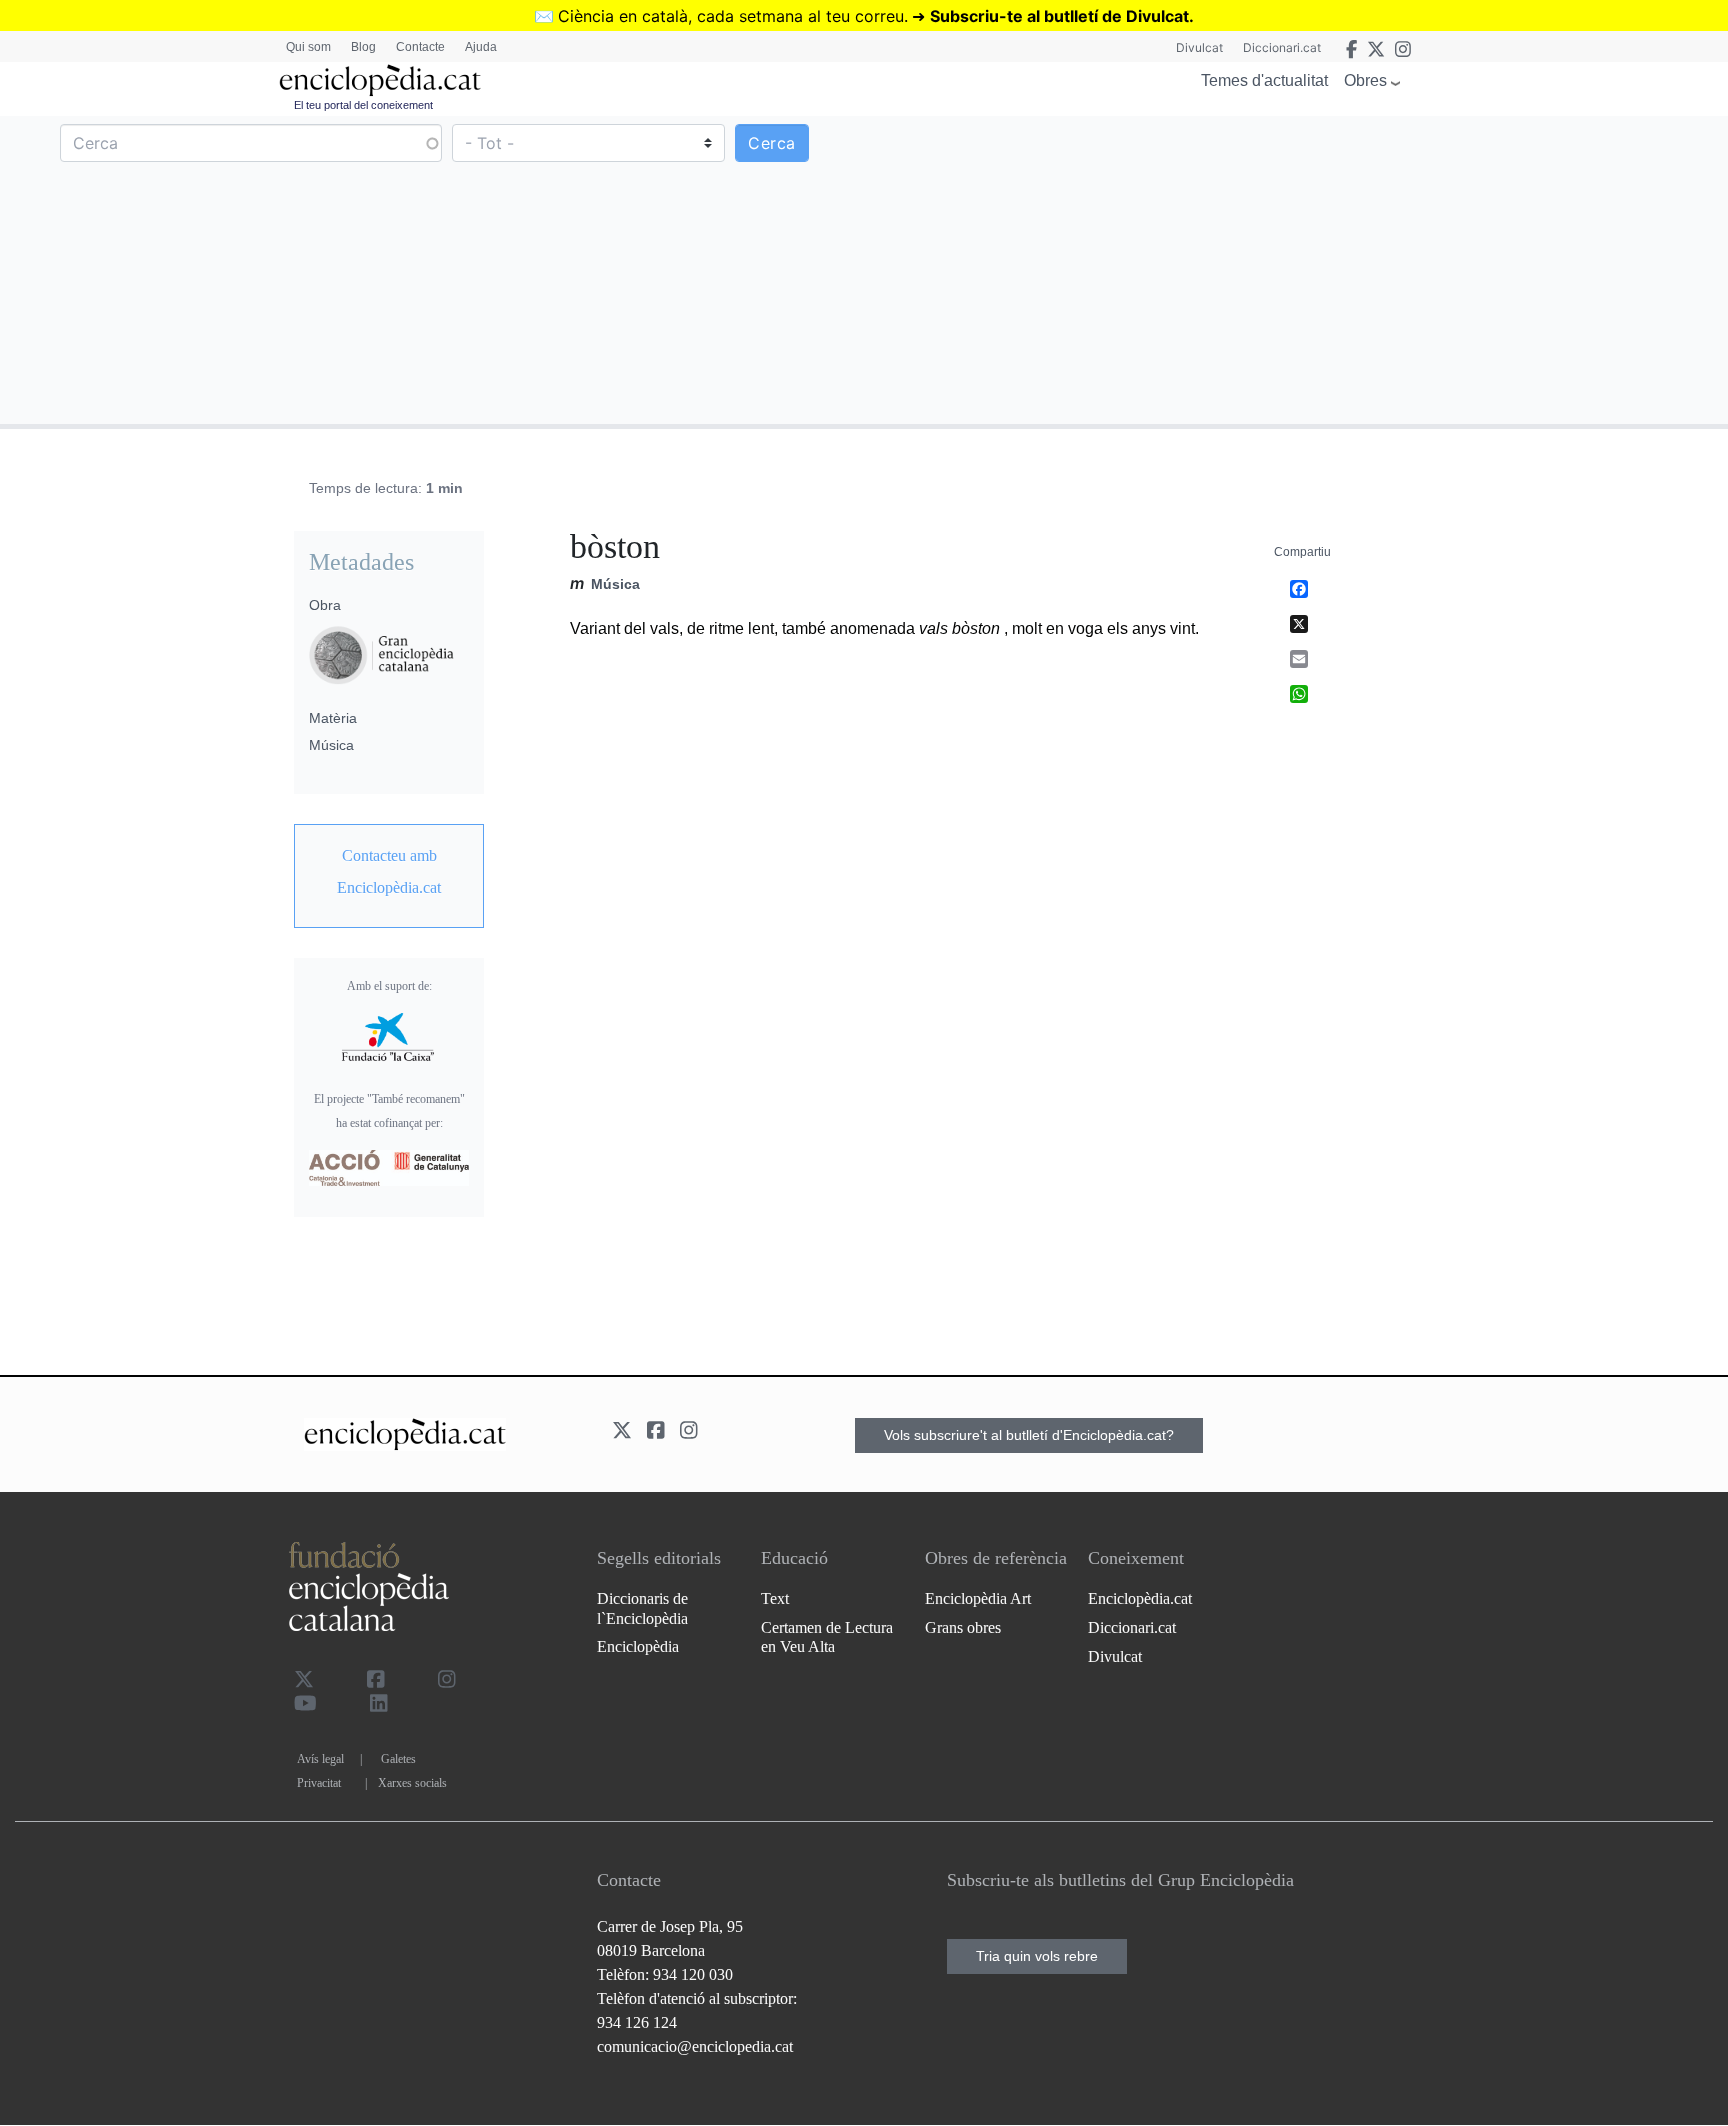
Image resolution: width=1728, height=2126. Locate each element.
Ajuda (481, 47)
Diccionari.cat (1282, 47)
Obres (1365, 80)
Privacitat (319, 1783)
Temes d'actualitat (1264, 80)
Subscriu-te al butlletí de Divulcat (1059, 16)
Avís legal (320, 1759)
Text (775, 1598)
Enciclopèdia (638, 1646)
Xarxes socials (412, 1783)
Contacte (420, 47)
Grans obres (963, 1627)
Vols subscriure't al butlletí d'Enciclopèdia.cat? (1029, 1435)
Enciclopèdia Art (978, 1598)
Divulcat (1199, 47)
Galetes (398, 1759)
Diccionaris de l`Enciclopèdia (642, 1608)
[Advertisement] (1293, 269)
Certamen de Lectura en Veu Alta (827, 1637)
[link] (389, 872)
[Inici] (380, 80)
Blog (363, 47)
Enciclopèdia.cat (1140, 1598)
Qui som (308, 47)
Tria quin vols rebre (1037, 1956)
